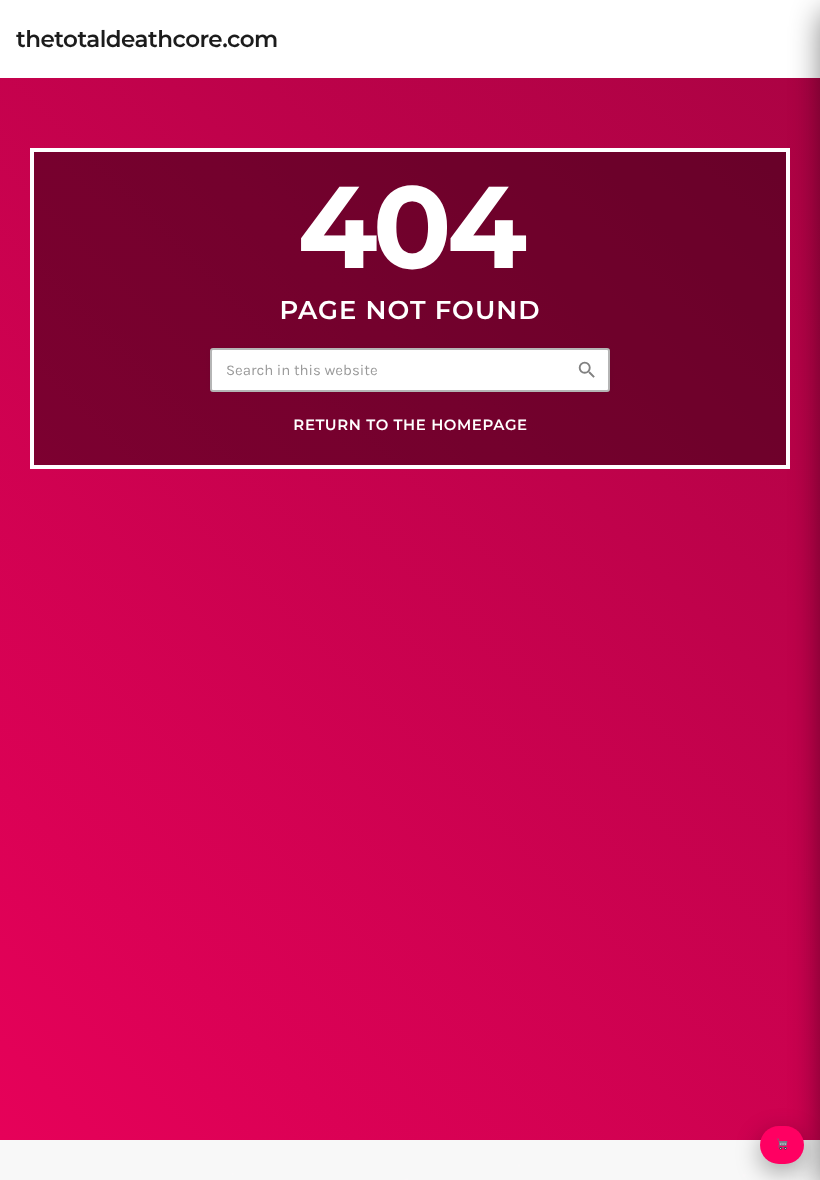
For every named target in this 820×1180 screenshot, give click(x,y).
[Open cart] (782, 1145)
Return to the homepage (410, 425)
